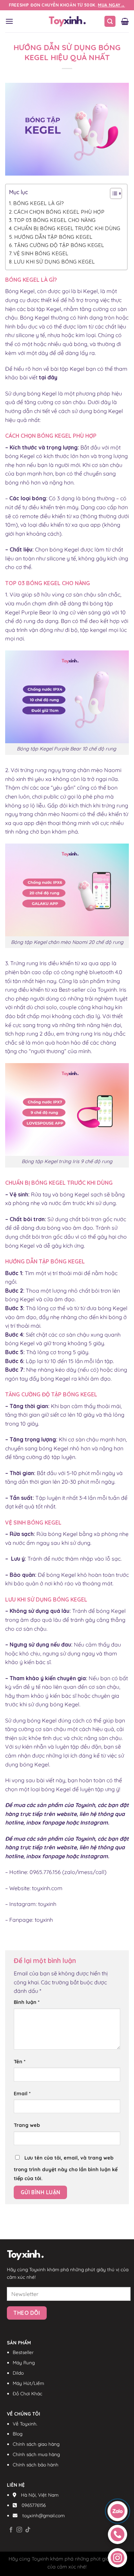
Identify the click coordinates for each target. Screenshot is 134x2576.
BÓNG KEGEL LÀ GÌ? (38, 203)
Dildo (18, 2373)
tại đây (48, 377)
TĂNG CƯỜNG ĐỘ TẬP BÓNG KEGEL (59, 245)
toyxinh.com (47, 1888)
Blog (18, 2434)
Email (22, 2094)
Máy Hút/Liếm (28, 2383)
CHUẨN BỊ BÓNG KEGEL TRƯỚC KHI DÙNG (67, 228)
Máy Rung (24, 2362)
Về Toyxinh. (25, 2424)
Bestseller (23, 2352)
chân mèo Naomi (99, 770)
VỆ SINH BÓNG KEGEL (41, 253)
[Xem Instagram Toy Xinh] (118, 2558)
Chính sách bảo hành (36, 2465)
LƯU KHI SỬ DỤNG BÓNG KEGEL (54, 262)
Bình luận (27, 2002)
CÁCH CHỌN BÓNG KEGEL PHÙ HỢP (59, 212)
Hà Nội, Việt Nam (40, 2495)
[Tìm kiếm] (110, 21)
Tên (20, 2062)
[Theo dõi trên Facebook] (11, 2530)
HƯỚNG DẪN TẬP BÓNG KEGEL (53, 237)
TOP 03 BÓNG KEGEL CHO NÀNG (55, 220)
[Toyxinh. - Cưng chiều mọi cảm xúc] (67, 21)
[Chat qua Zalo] (117, 2511)
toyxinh (47, 1904)
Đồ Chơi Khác (27, 2393)
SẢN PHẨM (19, 2343)
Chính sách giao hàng (36, 2444)
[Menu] (9, 21)
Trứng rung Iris (29, 963)
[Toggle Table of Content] (113, 193)
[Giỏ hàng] (125, 21)
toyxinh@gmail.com (43, 2515)
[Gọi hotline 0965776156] (118, 2534)
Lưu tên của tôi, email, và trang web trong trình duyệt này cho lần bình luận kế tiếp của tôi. (66, 2168)
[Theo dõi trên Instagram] (19, 2530)
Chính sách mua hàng (36, 2454)
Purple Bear (36, 612)
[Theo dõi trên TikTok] (28, 2530)
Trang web (27, 2125)
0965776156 (34, 2505)
